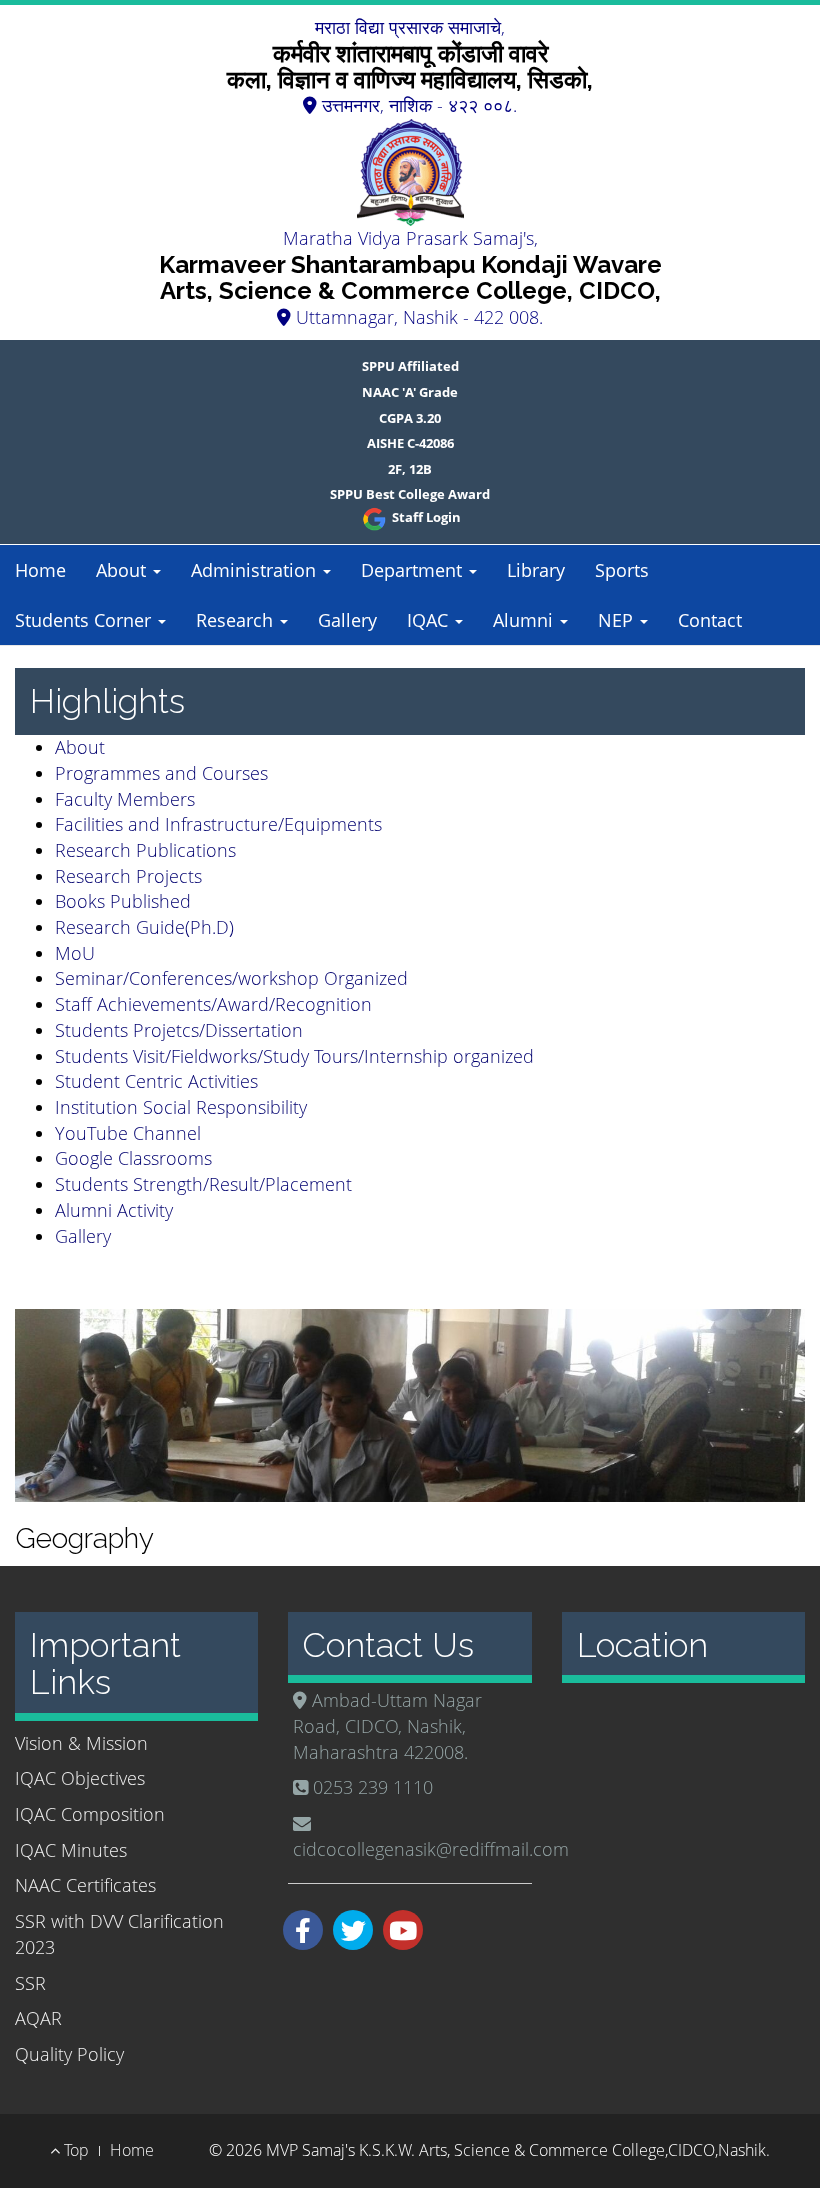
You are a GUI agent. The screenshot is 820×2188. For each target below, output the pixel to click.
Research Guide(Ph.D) (144, 927)
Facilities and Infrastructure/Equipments (218, 824)
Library (536, 570)
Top (74, 2150)
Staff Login (425, 517)
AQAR (38, 2018)
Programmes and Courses (161, 773)
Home (40, 570)
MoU (75, 953)
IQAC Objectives (80, 1778)
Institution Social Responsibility (181, 1107)
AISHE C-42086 (410, 443)
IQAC (430, 620)
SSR (30, 1983)
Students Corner (85, 620)
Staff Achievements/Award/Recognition (213, 1004)
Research (237, 620)
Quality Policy (69, 2054)
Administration (256, 570)
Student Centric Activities (156, 1081)
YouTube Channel (128, 1133)
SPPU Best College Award (410, 494)
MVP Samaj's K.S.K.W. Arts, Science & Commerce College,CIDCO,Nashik (516, 2150)
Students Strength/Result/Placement (203, 1184)
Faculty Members (125, 799)
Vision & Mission (81, 1743)
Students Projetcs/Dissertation (179, 1030)
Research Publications (145, 850)
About (123, 570)
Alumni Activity (114, 1210)
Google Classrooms (133, 1158)
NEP (618, 620)
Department (414, 570)
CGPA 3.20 (410, 418)
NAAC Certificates (85, 1885)
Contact (710, 620)
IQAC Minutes (71, 1850)
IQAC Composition (90, 1814)
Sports (622, 570)
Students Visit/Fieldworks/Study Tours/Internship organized (294, 1056)
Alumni (525, 620)
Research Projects (128, 876)
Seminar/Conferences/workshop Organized (231, 978)
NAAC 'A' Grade (410, 392)
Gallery (347, 620)
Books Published (123, 901)
